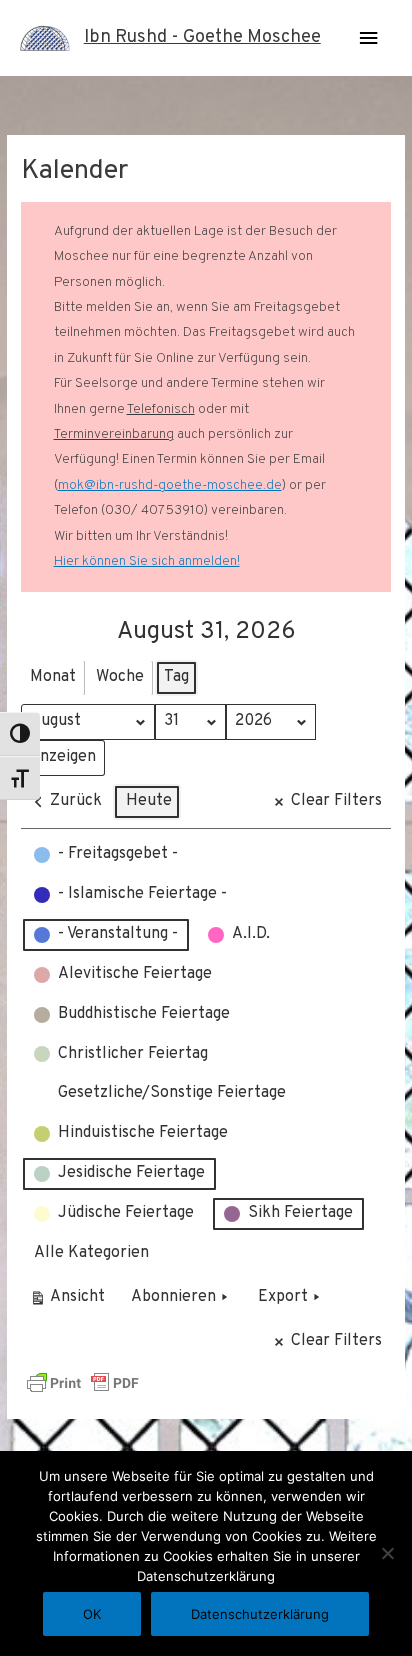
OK (92, 1614)
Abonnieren (173, 1297)
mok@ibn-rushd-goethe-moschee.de (170, 485)
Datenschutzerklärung (260, 1614)
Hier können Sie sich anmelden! (147, 561)
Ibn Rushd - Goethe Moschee (202, 37)
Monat (53, 677)
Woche (120, 677)
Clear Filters (336, 801)
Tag (176, 677)
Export (283, 1297)
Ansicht (70, 1301)
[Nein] (387, 1553)
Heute (149, 801)
